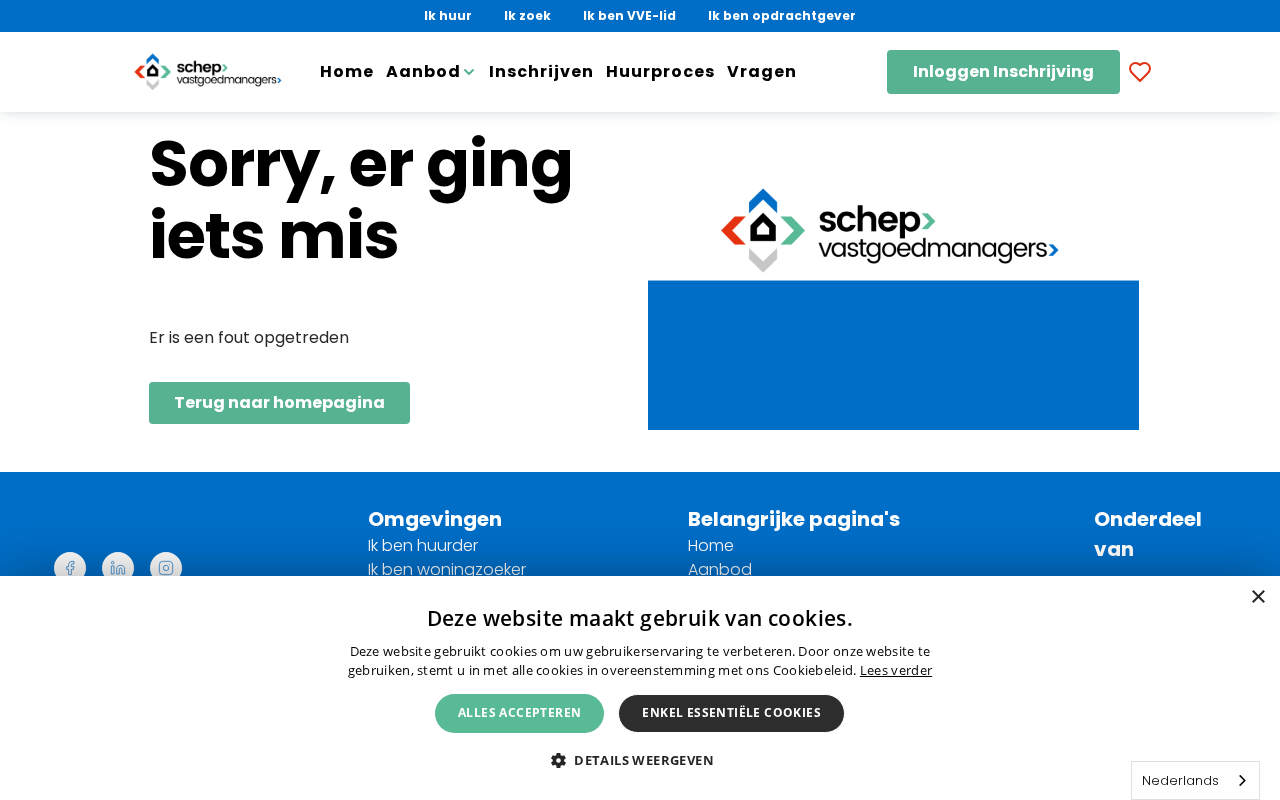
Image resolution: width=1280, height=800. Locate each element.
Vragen (762, 71)
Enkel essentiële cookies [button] (731, 712)
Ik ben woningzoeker (447, 569)
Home (347, 71)
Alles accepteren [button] (519, 712)
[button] (640, 759)
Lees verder (896, 670)
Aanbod (720, 569)
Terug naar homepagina (279, 402)
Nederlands (1180, 780)
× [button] (1257, 597)
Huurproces (660, 71)
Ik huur (448, 15)
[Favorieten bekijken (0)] (1140, 72)
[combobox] (1195, 780)
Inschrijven (541, 71)
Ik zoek (527, 15)
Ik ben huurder (423, 545)
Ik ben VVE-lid (629, 15)
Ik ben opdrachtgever (782, 15)
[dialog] (640, 688)
